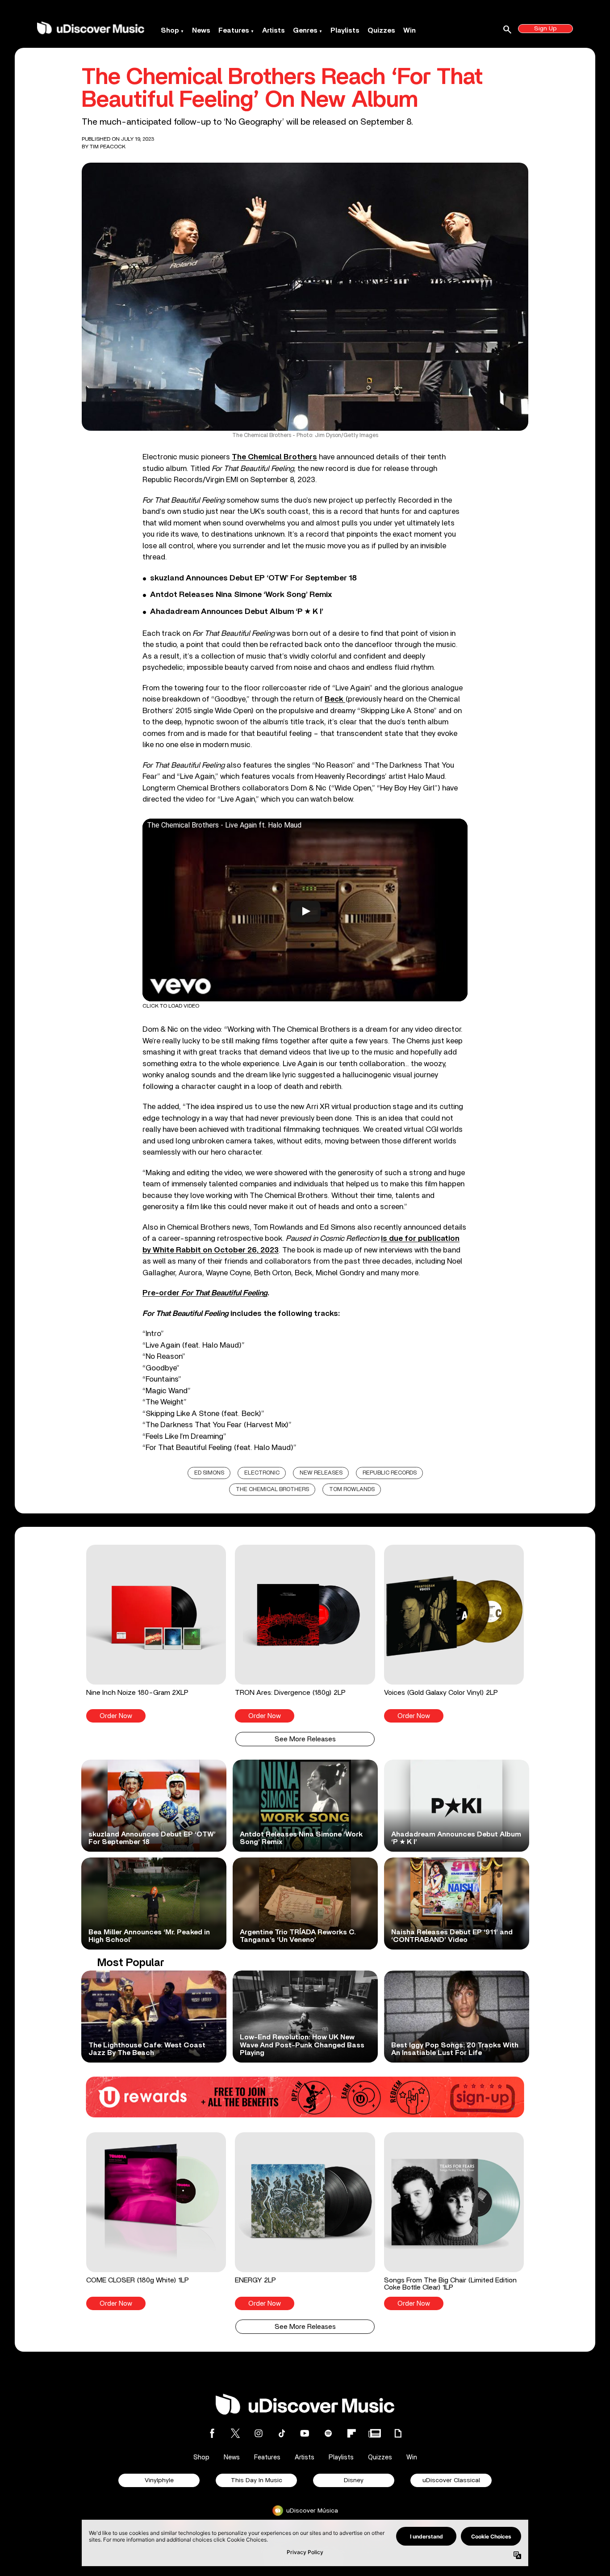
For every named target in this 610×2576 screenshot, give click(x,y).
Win (409, 30)
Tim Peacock (108, 147)
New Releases (321, 1473)
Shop (170, 30)
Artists (274, 30)
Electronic (262, 1473)
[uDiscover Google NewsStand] (375, 2433)
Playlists (345, 30)
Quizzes (381, 30)
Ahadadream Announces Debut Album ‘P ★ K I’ (237, 612)
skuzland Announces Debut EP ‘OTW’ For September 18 (253, 578)
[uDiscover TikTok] (282, 2433)
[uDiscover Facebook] (212, 2433)
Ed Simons (209, 1473)
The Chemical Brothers (272, 1490)
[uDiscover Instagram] (259, 2433)
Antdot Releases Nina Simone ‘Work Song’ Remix (241, 595)
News (201, 30)
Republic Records (390, 1473)
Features (234, 30)
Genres (305, 30)
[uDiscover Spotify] (328, 2433)
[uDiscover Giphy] (398, 2433)
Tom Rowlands (352, 1490)
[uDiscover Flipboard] (351, 2433)
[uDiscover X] (235, 2433)
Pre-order (205, 1293)
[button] (156, 1634)
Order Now (116, 1716)
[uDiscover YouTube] (305, 2433)
